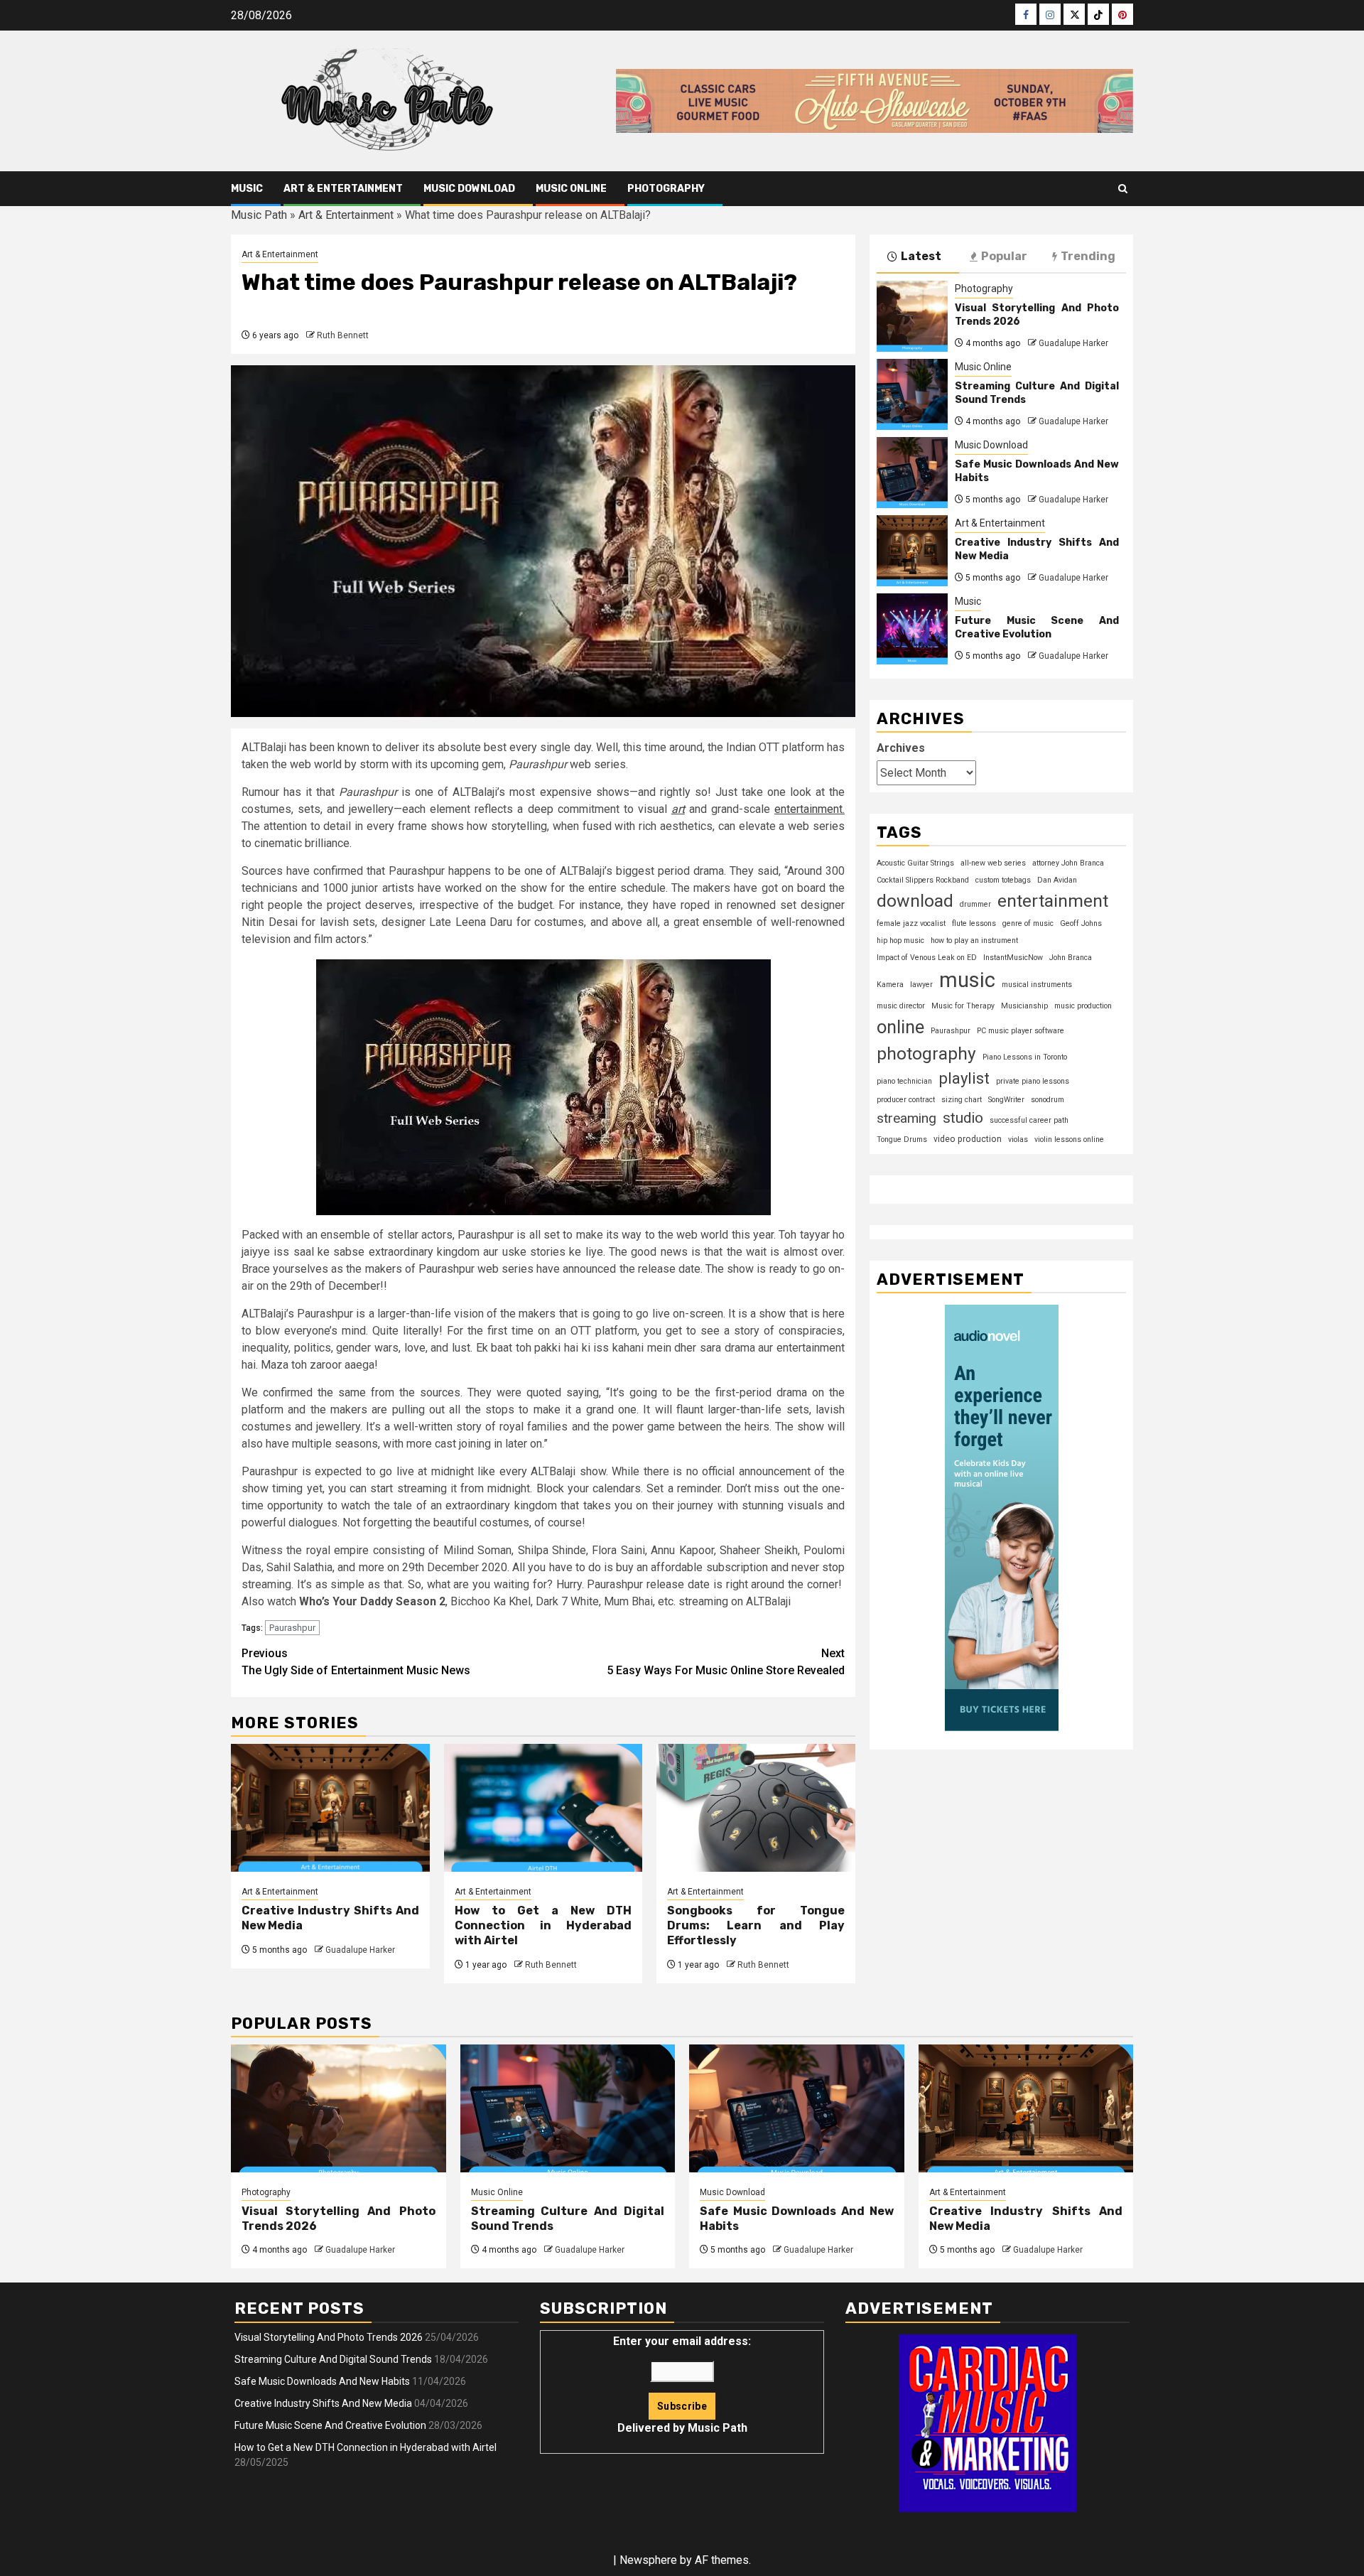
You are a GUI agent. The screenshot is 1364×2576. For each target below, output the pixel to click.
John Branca (1071, 958)
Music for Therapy (963, 1006)
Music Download (469, 189)
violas (1018, 1139)
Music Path (259, 215)
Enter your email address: (682, 2384)
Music (247, 189)
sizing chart (962, 1100)
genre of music (1028, 923)
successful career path (1029, 1121)
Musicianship (1024, 1006)
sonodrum (1048, 1100)
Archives (901, 748)
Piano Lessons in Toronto (1025, 1057)
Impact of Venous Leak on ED (927, 958)
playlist (964, 1078)
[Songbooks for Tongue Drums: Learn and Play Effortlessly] (756, 1808)
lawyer (921, 985)
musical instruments (1037, 985)
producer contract (906, 1100)
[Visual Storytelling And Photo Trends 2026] (912, 316)
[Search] (1123, 189)
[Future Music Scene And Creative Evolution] (912, 629)
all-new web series (993, 863)
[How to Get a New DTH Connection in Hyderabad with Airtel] (543, 1808)
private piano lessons (1033, 1081)
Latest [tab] (921, 256)
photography (926, 1053)
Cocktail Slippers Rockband (923, 880)
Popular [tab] (1004, 256)
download (915, 901)
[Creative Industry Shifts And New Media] (330, 1808)
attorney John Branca (1068, 863)
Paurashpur (292, 1628)
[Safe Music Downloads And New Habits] (912, 473)
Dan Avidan (1057, 880)
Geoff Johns (1081, 923)
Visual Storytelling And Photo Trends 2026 (329, 2337)
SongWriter (1006, 1100)
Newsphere (648, 2560)
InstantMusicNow (1013, 958)
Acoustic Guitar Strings (915, 863)
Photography (666, 189)
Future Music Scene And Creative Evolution (1037, 628)
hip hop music (900, 941)
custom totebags (1003, 880)
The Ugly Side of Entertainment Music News (356, 1662)
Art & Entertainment (343, 189)
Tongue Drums (902, 1139)
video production (968, 1139)
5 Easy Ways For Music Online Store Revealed (726, 1662)
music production (1083, 1006)
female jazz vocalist (911, 923)
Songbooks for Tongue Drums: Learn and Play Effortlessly (756, 1925)
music (967, 980)
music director (901, 1006)
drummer (975, 904)
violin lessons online (1069, 1139)
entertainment (1053, 901)
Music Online (571, 189)
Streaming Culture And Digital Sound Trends (333, 2359)
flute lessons (974, 923)
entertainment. (810, 809)
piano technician (904, 1081)
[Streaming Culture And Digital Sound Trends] (912, 394)
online (900, 1027)
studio (963, 1119)
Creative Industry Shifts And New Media (323, 2403)
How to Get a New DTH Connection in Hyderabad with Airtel (543, 1925)
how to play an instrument (974, 941)
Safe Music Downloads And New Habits (322, 2381)
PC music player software (1021, 1031)
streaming (906, 1119)
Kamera (890, 985)
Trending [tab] (1088, 256)
